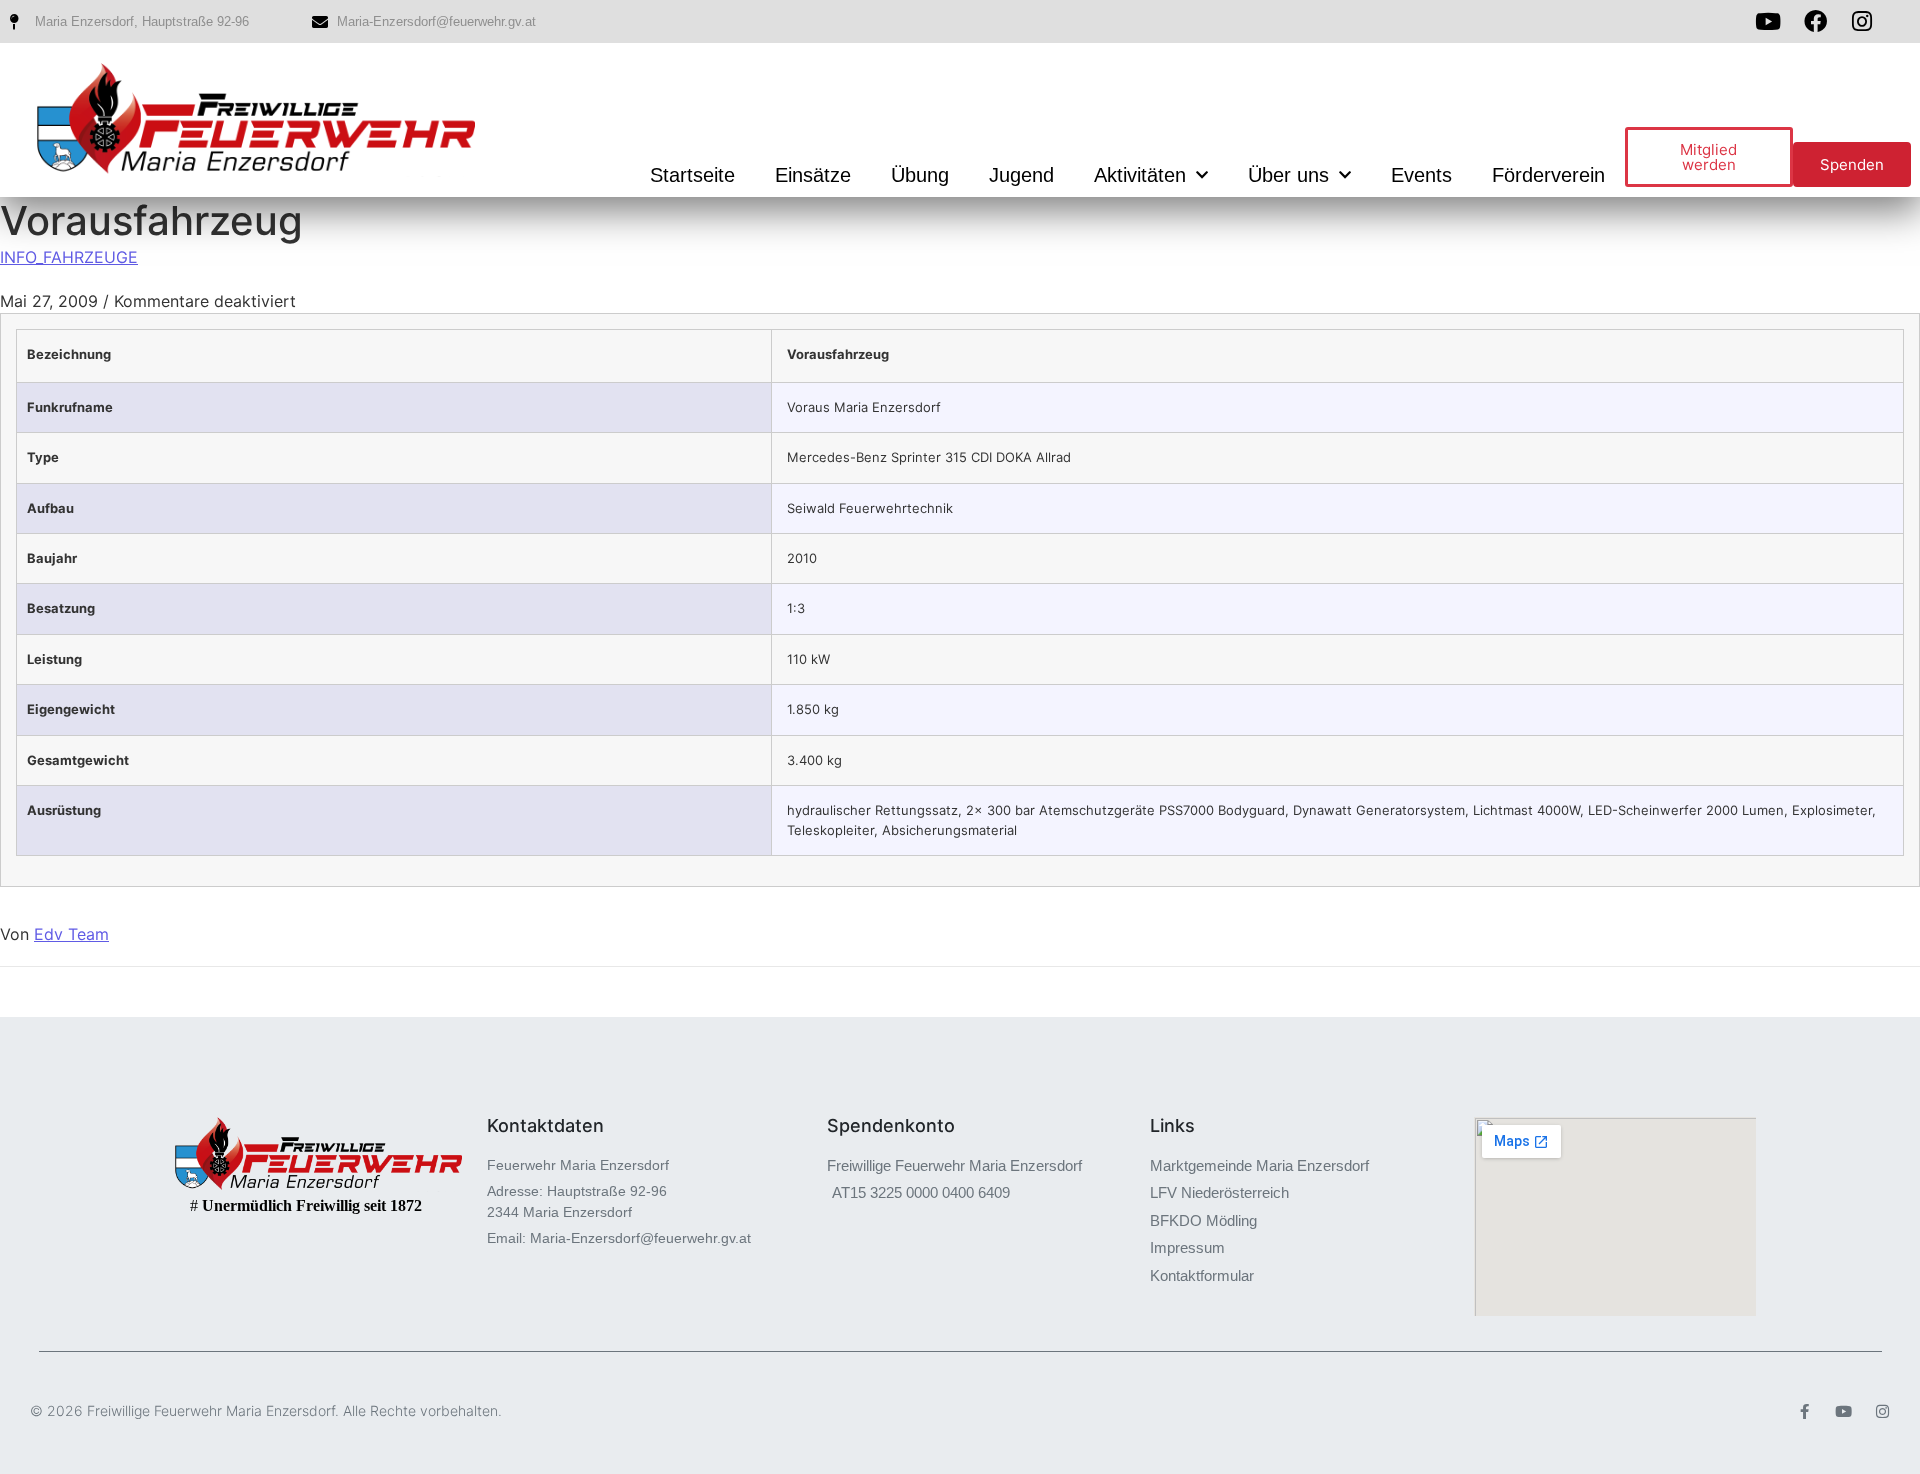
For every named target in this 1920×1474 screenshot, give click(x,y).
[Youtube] (1768, 21)
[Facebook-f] (1804, 1411)
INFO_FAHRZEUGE (69, 257)
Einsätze (813, 175)
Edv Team (71, 934)
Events (1421, 175)
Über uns (1288, 175)
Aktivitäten (1140, 175)
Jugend (1021, 175)
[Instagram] (1882, 1411)
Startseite (692, 175)
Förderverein (1548, 175)
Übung (920, 175)
